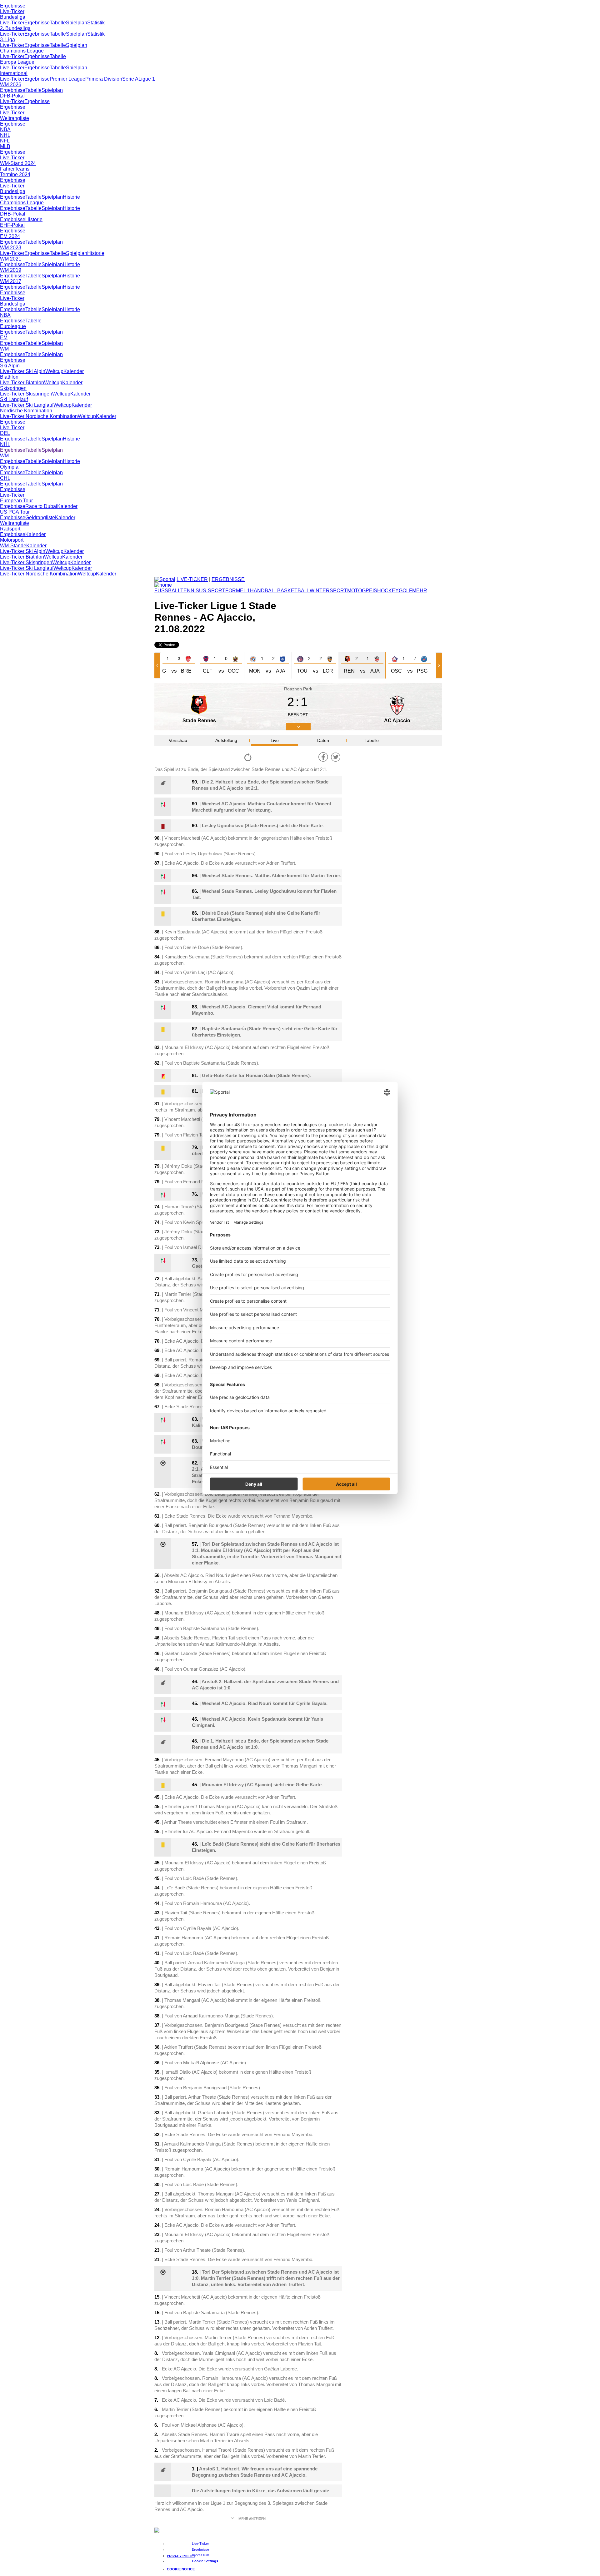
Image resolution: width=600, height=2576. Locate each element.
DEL (5, 433)
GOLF (405, 591)
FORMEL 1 (238, 591)
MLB (5, 146)
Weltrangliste (15, 118)
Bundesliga (13, 17)
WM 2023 (11, 248)
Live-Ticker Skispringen (26, 394)
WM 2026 (11, 85)
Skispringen (13, 388)
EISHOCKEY (384, 591)
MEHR (420, 591)
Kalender (74, 371)
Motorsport (12, 540)
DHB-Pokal (13, 214)
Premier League (67, 79)
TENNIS (190, 591)
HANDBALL (264, 591)
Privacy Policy (181, 2556)
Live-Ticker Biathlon (22, 383)
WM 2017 (11, 281)
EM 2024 (10, 236)
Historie (71, 197)
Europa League (17, 62)
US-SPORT (212, 591)
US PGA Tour (15, 512)
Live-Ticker (12, 11)
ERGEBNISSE (228, 579)
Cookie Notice (181, 2569)
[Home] (163, 585)
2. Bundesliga (15, 28)
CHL (5, 478)
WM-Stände (13, 546)
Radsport (10, 529)
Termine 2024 (15, 174)
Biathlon (9, 377)
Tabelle (58, 23)
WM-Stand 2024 (18, 163)
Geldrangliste (40, 517)
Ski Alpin (10, 366)
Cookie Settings (205, 2561)
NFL (5, 141)
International (14, 73)
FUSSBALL (167, 591)
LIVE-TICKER (192, 579)
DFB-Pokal (12, 96)
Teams (22, 169)
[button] (158, 665)
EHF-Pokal (12, 225)
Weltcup (54, 371)
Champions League (22, 51)
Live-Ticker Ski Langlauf (27, 405)
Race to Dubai (41, 506)
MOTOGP (358, 591)
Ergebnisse (13, 6)
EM (4, 338)
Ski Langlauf (14, 399)
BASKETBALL (293, 591)
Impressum (200, 2555)
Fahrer (7, 169)
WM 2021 (11, 259)
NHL (5, 135)
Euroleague (13, 326)
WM (4, 349)
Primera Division (104, 79)
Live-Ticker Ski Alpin (23, 371)
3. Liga (7, 40)
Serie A (130, 79)
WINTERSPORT (328, 591)
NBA (5, 129)
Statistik (96, 23)
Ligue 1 (147, 79)
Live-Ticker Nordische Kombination (39, 416)
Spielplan (77, 23)
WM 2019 (11, 270)
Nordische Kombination (26, 411)
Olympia (9, 467)
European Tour (16, 501)
